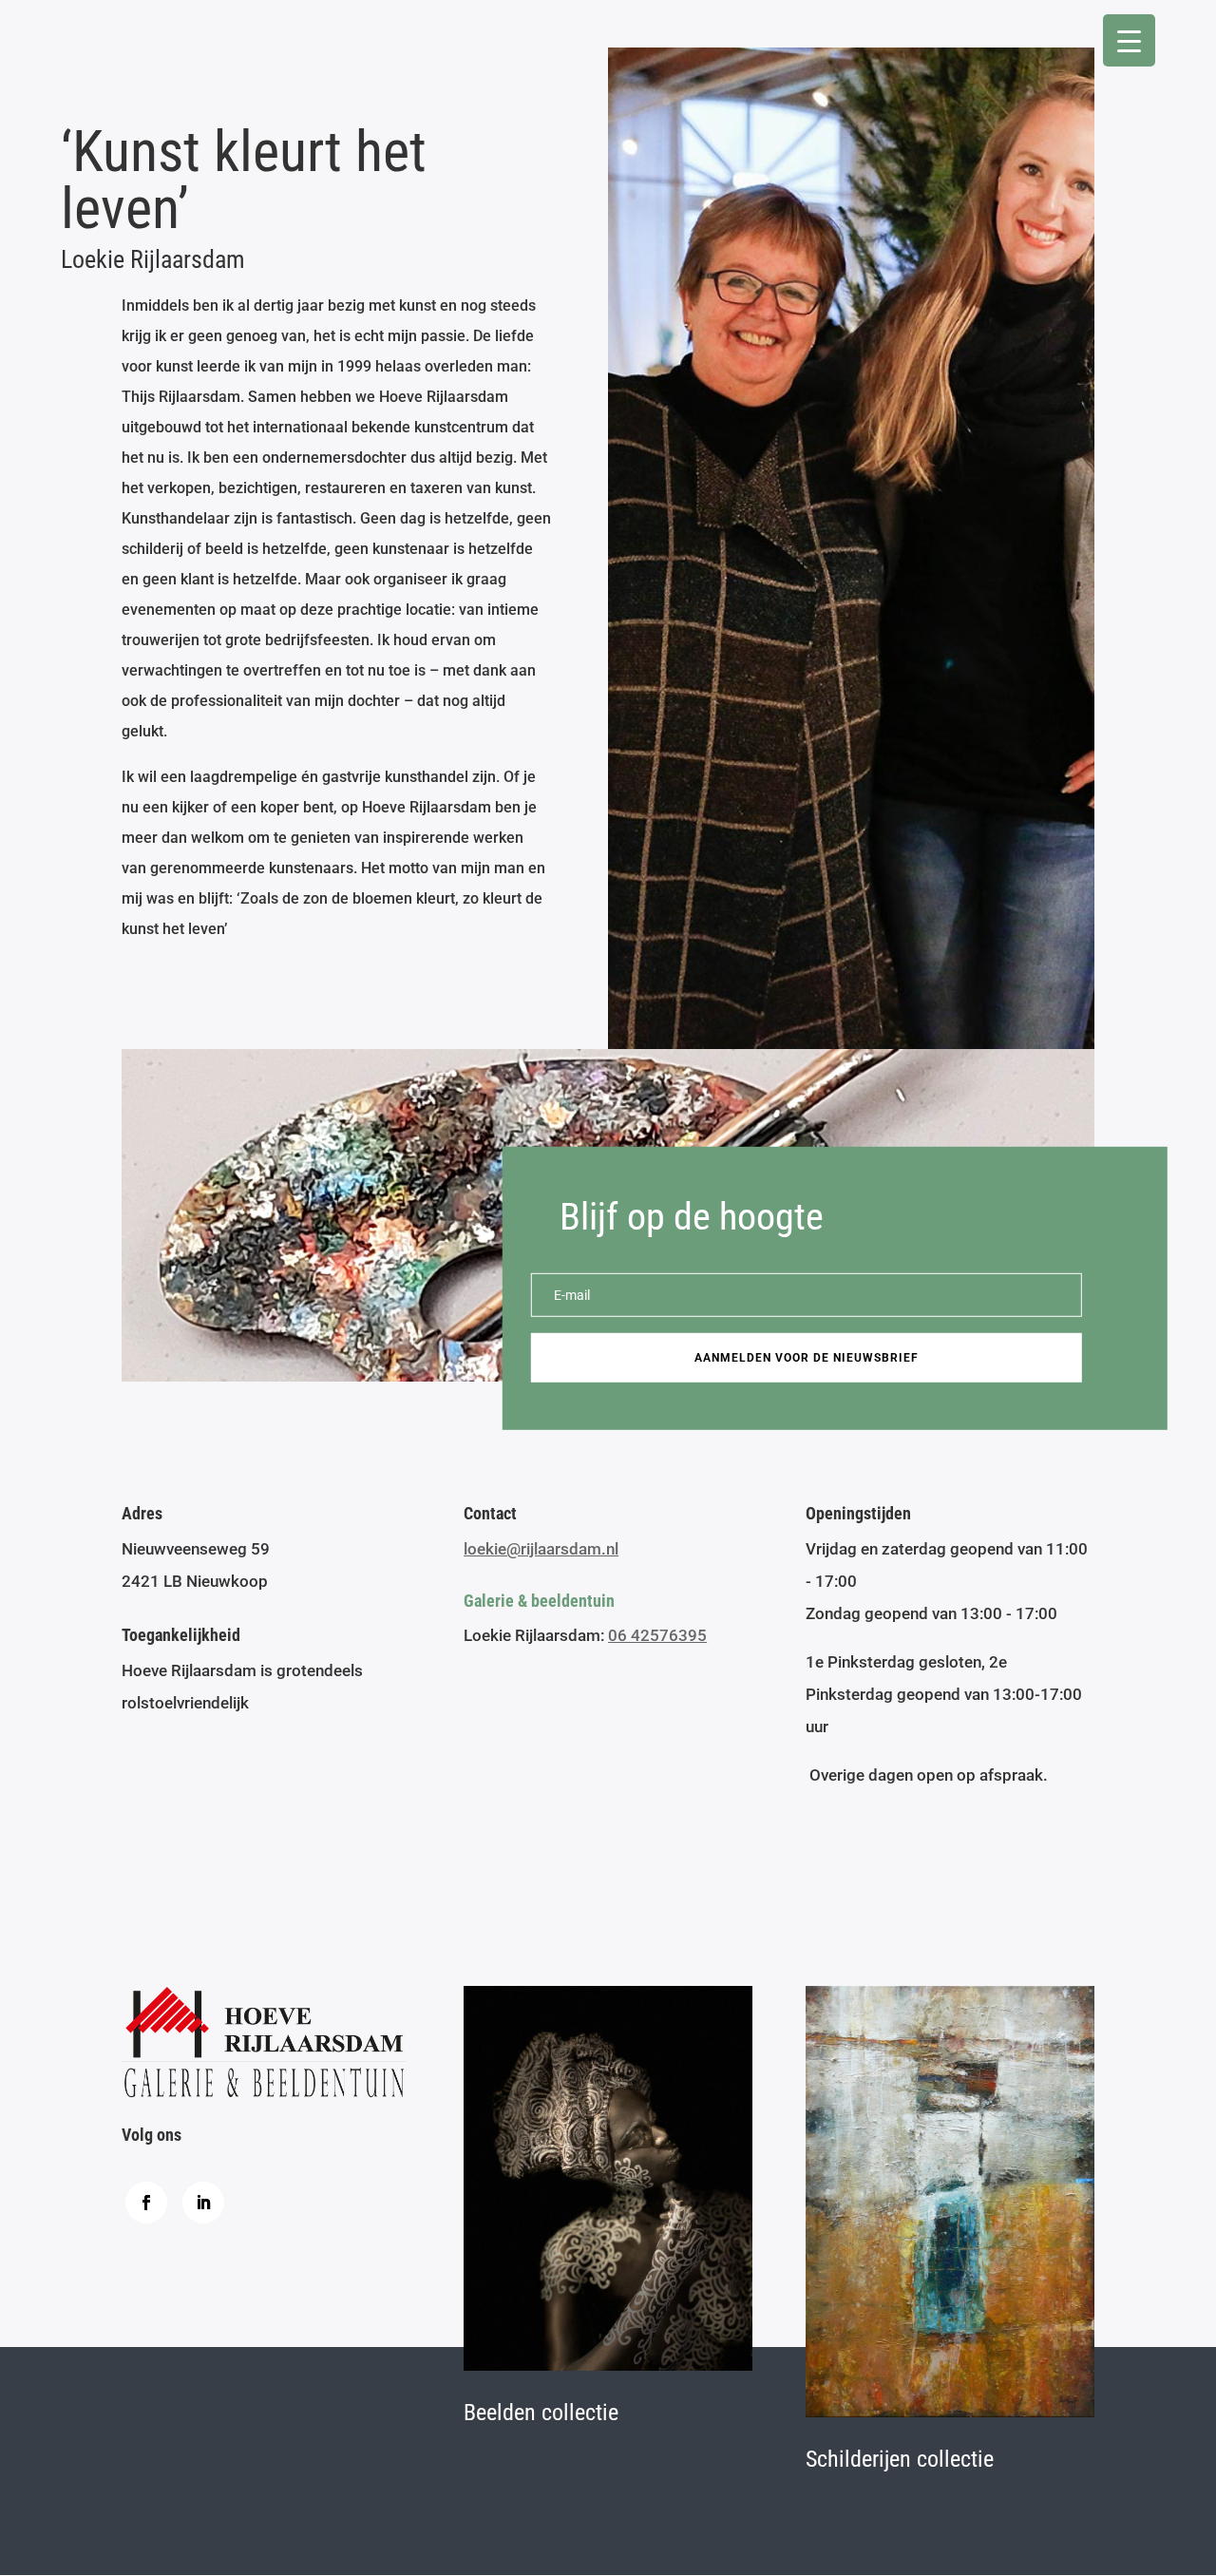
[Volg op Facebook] (146, 2203)
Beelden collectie (541, 2413)
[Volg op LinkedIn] (203, 2203)
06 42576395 (657, 1635)
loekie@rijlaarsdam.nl (541, 1549)
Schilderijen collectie (900, 2459)
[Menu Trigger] (1129, 40)
